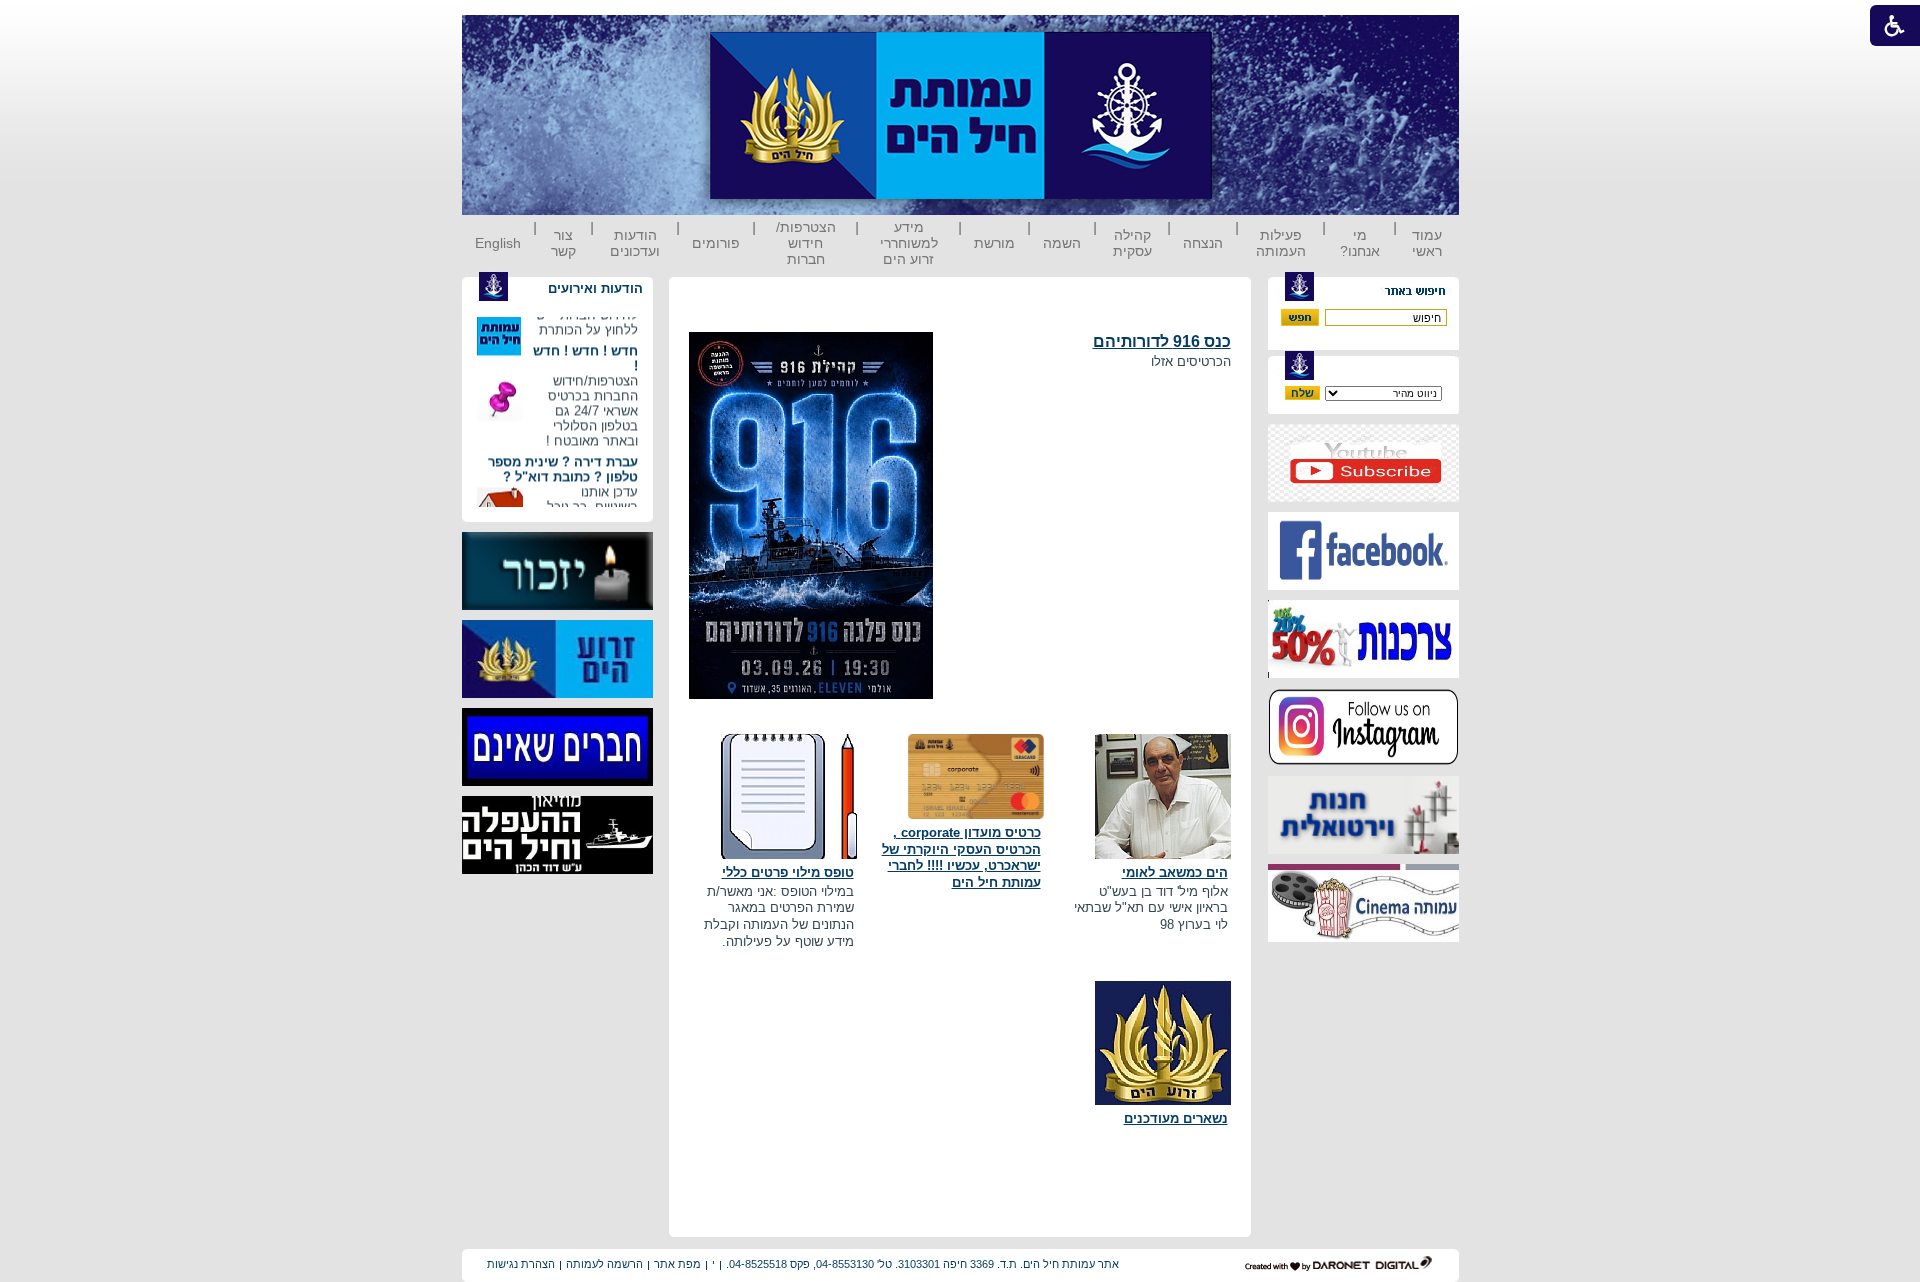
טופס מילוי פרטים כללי (788, 872)
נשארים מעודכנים (1176, 1118)
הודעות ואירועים (595, 288)
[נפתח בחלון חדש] (1363, 497)
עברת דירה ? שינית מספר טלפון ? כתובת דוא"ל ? (563, 457)
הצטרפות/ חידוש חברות (806, 243)
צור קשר (563, 243)
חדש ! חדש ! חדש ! (585, 346)
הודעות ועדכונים (635, 243)
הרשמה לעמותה (604, 1264)
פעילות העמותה (1281, 243)
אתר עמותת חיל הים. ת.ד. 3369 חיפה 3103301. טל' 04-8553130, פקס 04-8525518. (922, 1264)
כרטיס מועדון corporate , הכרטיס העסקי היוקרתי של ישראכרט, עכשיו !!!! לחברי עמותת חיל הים (961, 857)
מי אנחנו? (1360, 243)
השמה (1062, 243)
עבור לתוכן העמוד (1249, 34)
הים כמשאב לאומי (1175, 872)
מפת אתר (677, 1264)
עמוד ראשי (1427, 243)
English (498, 243)
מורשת (994, 243)
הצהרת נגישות (521, 1264)
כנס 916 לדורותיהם (1162, 341)
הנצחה (1203, 243)
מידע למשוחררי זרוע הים (909, 243)
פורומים (716, 243)
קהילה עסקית (1132, 243)
